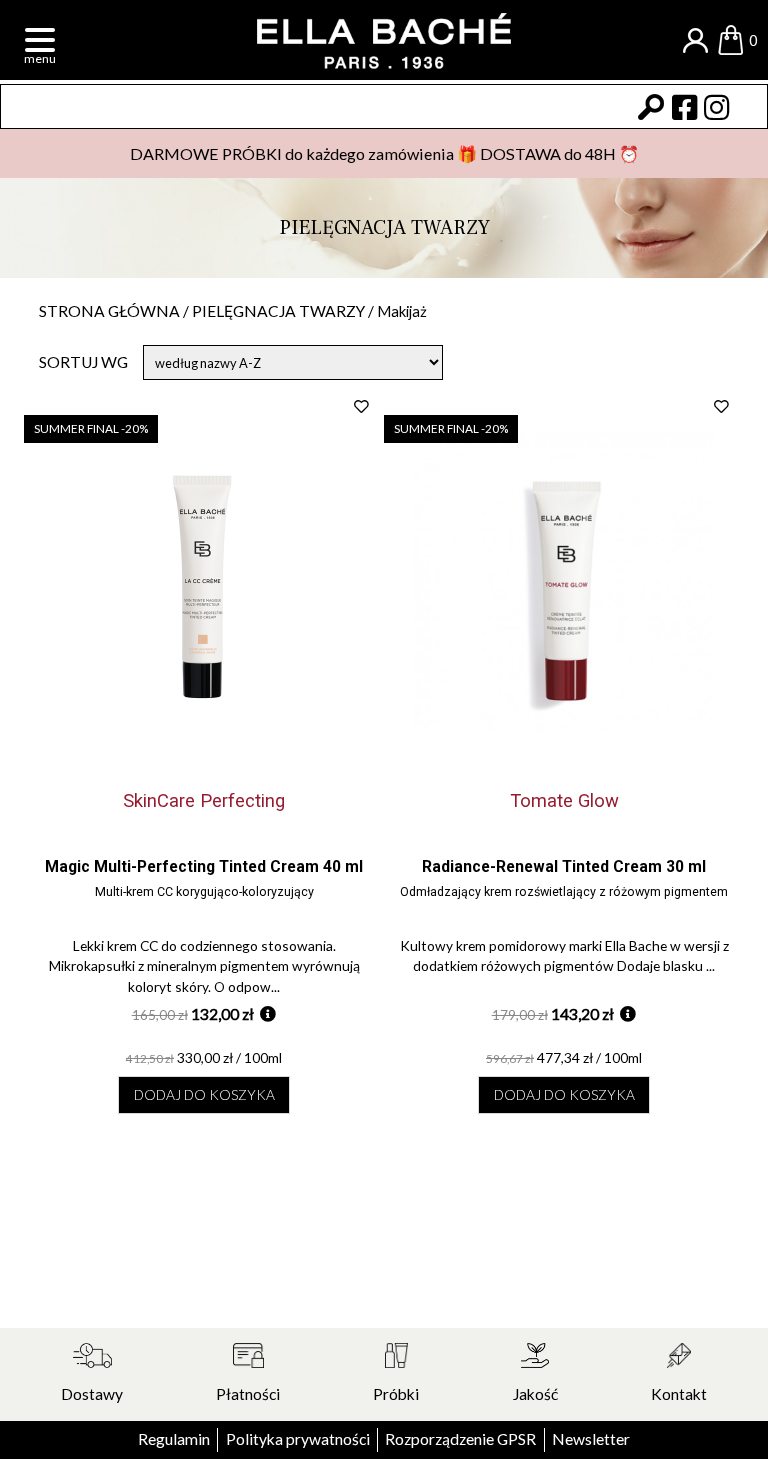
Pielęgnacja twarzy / (284, 311)
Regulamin (174, 1439)
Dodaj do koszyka (204, 1094)
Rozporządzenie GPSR (460, 1439)
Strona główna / (115, 311)
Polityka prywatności (298, 1439)
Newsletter (591, 1439)
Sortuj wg (83, 362)
